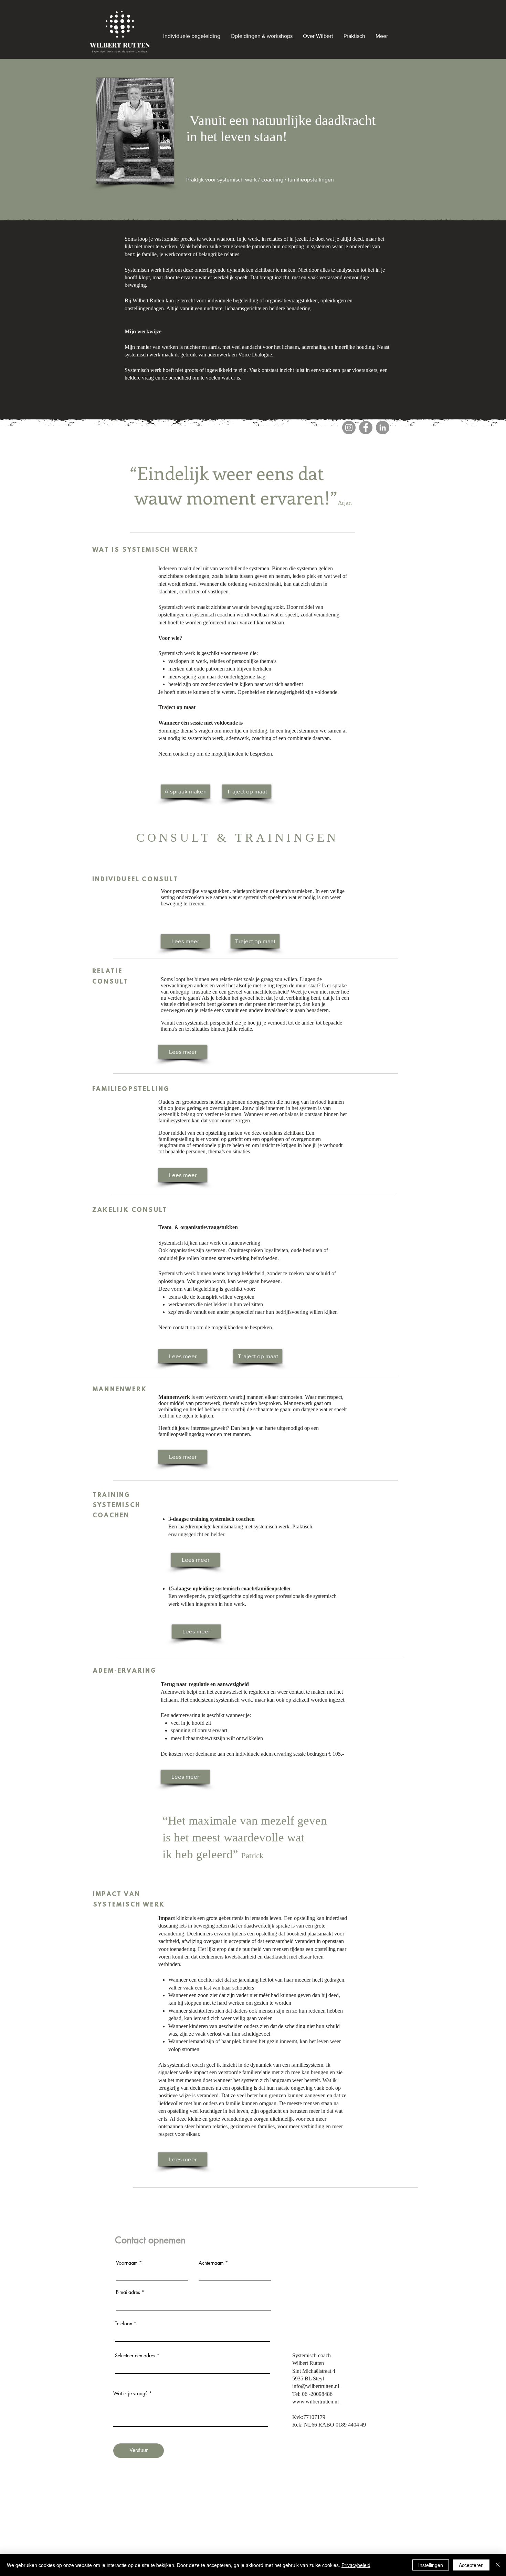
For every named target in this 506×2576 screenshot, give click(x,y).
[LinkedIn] (383, 428)
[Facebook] (366, 428)
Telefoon (124, 2324)
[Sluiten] (498, 2565)
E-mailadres (128, 2292)
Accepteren (471, 2565)
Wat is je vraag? (131, 2393)
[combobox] (192, 2366)
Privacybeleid (356, 2565)
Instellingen (431, 2565)
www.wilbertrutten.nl (316, 2402)
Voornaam (127, 2263)
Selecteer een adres (135, 2356)
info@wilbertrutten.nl (316, 2386)
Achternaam (211, 2263)
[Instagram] (349, 428)
